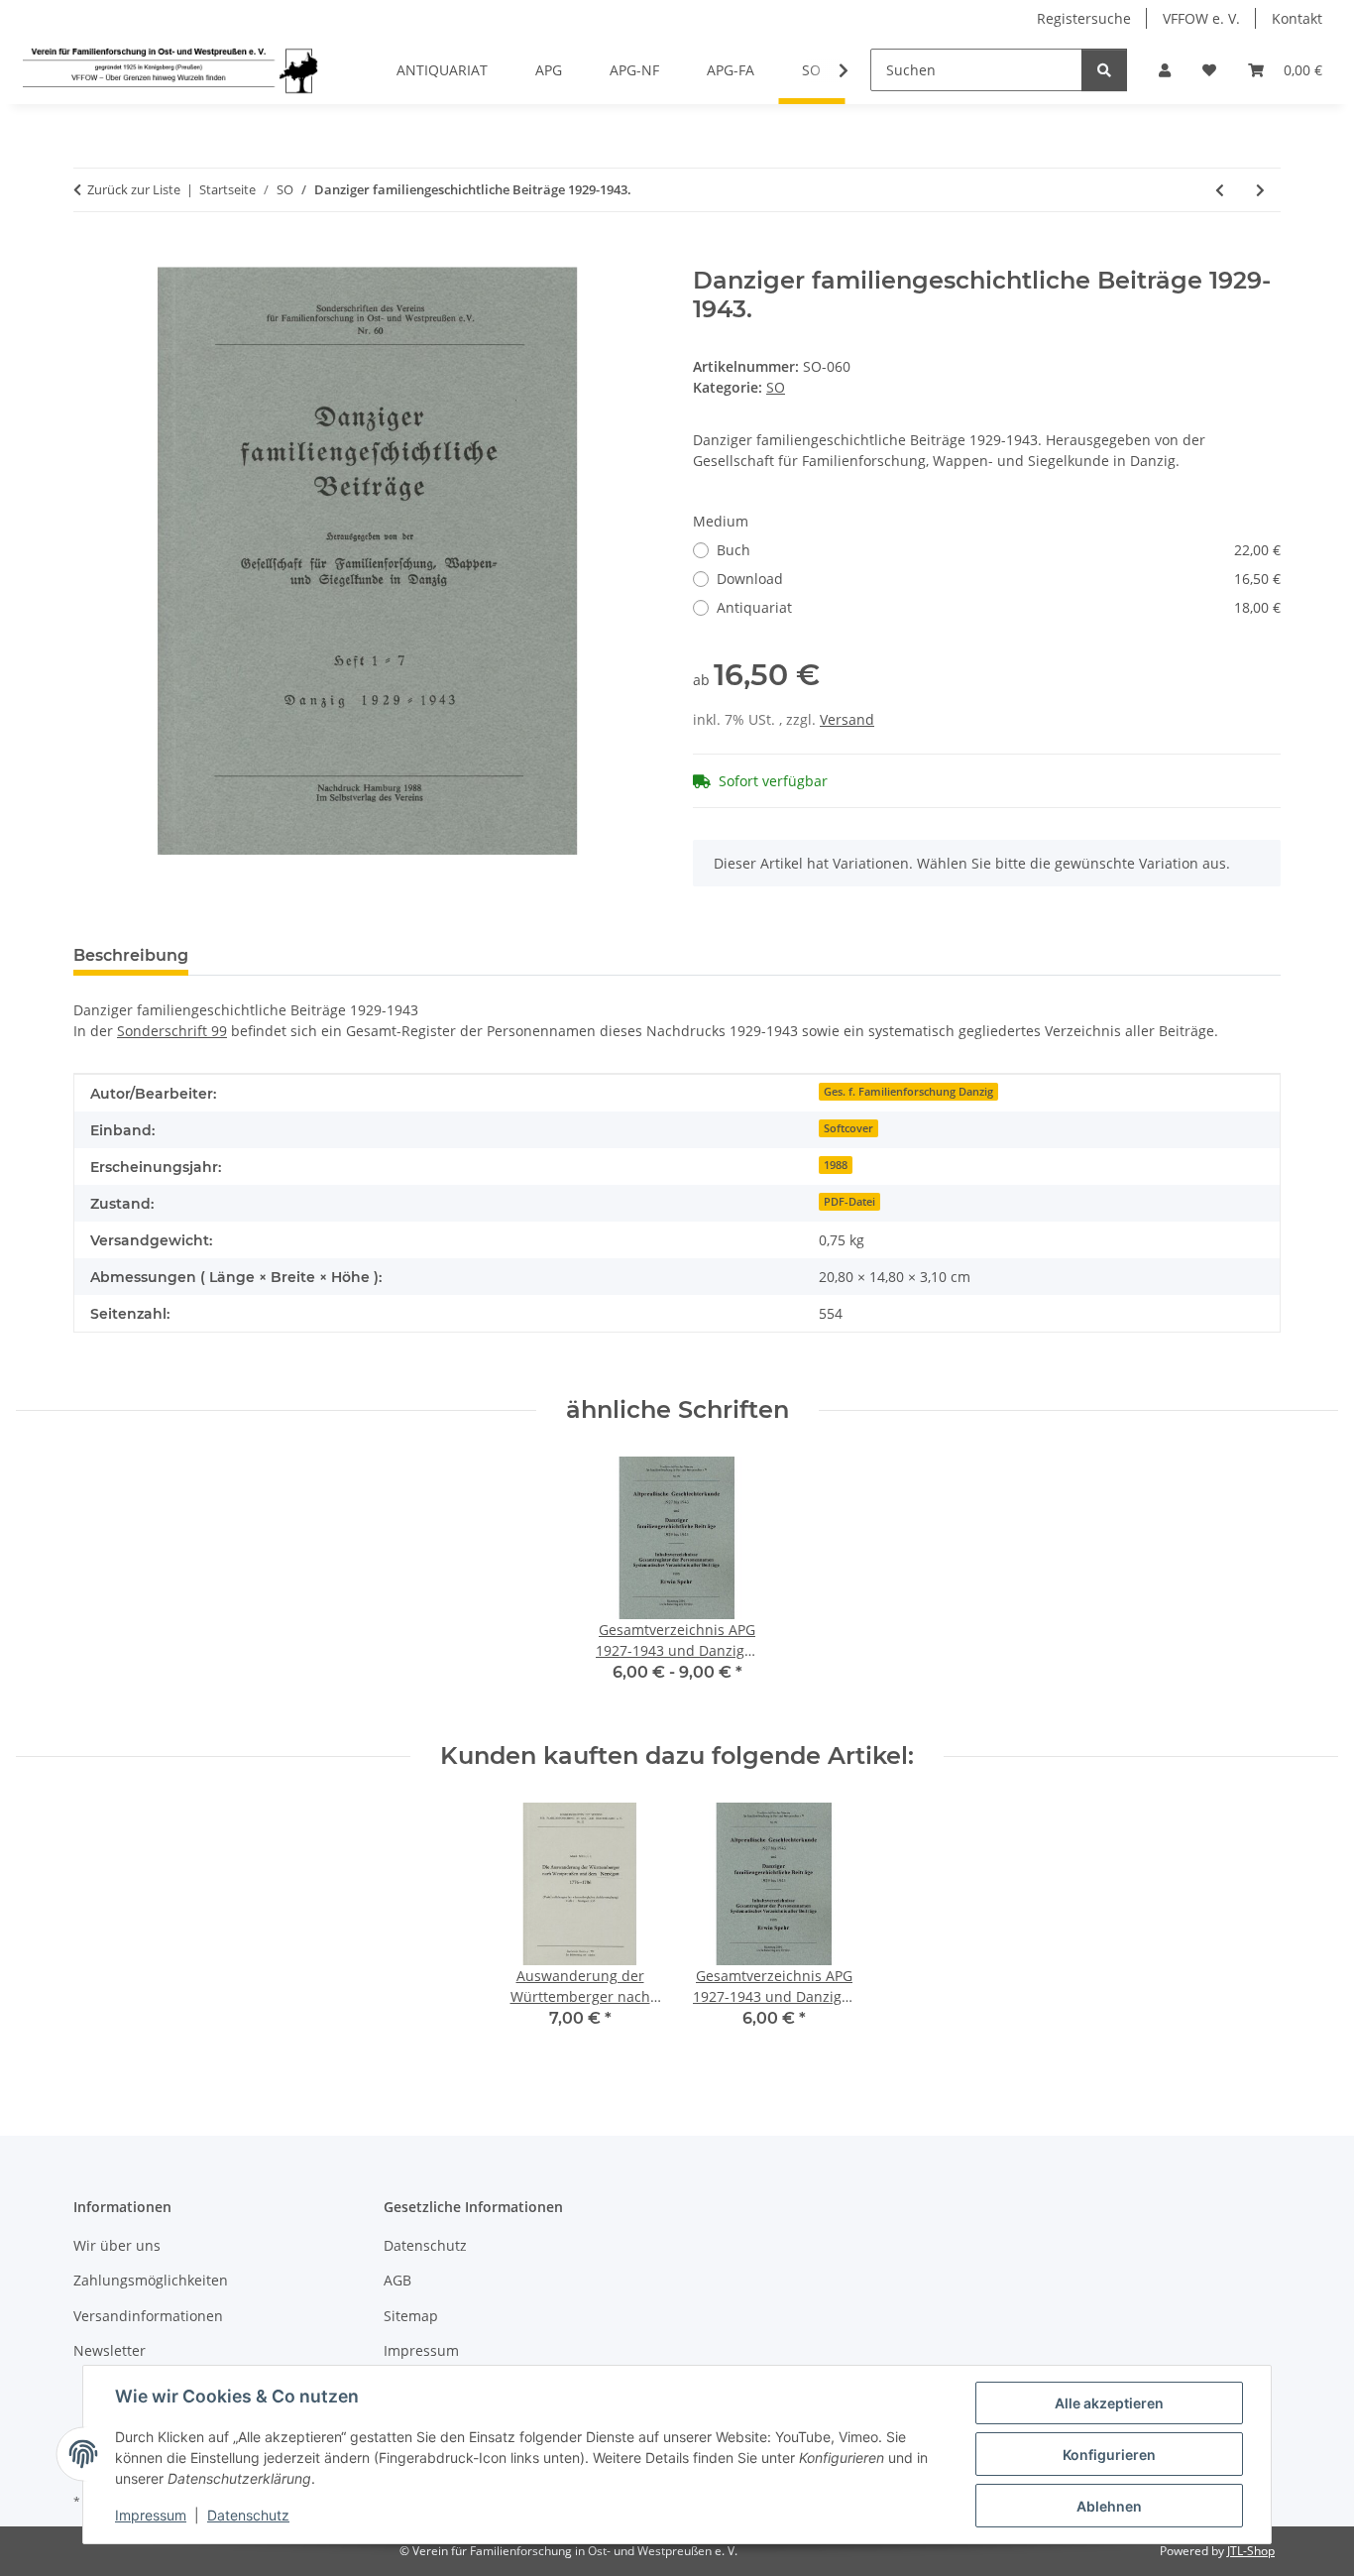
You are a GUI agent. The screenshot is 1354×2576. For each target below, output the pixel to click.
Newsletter (110, 2350)
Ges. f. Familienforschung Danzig (908, 1092)
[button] (1165, 70)
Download (999, 579)
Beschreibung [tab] (131, 955)
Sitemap (411, 2316)
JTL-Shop (1251, 2551)
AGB (397, 2280)
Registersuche (1084, 18)
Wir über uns (117, 2245)
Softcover (848, 1128)
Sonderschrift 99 (172, 1031)
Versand (847, 719)
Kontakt (1297, 18)
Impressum (151, 2515)
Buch (999, 550)
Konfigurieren (1109, 2455)
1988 (836, 1165)
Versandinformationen (148, 2316)
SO (776, 387)
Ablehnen (1109, 2506)
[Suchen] (1104, 70)
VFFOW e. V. (1201, 18)
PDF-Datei (849, 1202)
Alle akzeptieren (1109, 2403)
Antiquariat (999, 607)
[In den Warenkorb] (89, 256)
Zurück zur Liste (134, 189)
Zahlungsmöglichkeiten (151, 2280)
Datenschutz (248, 2515)
